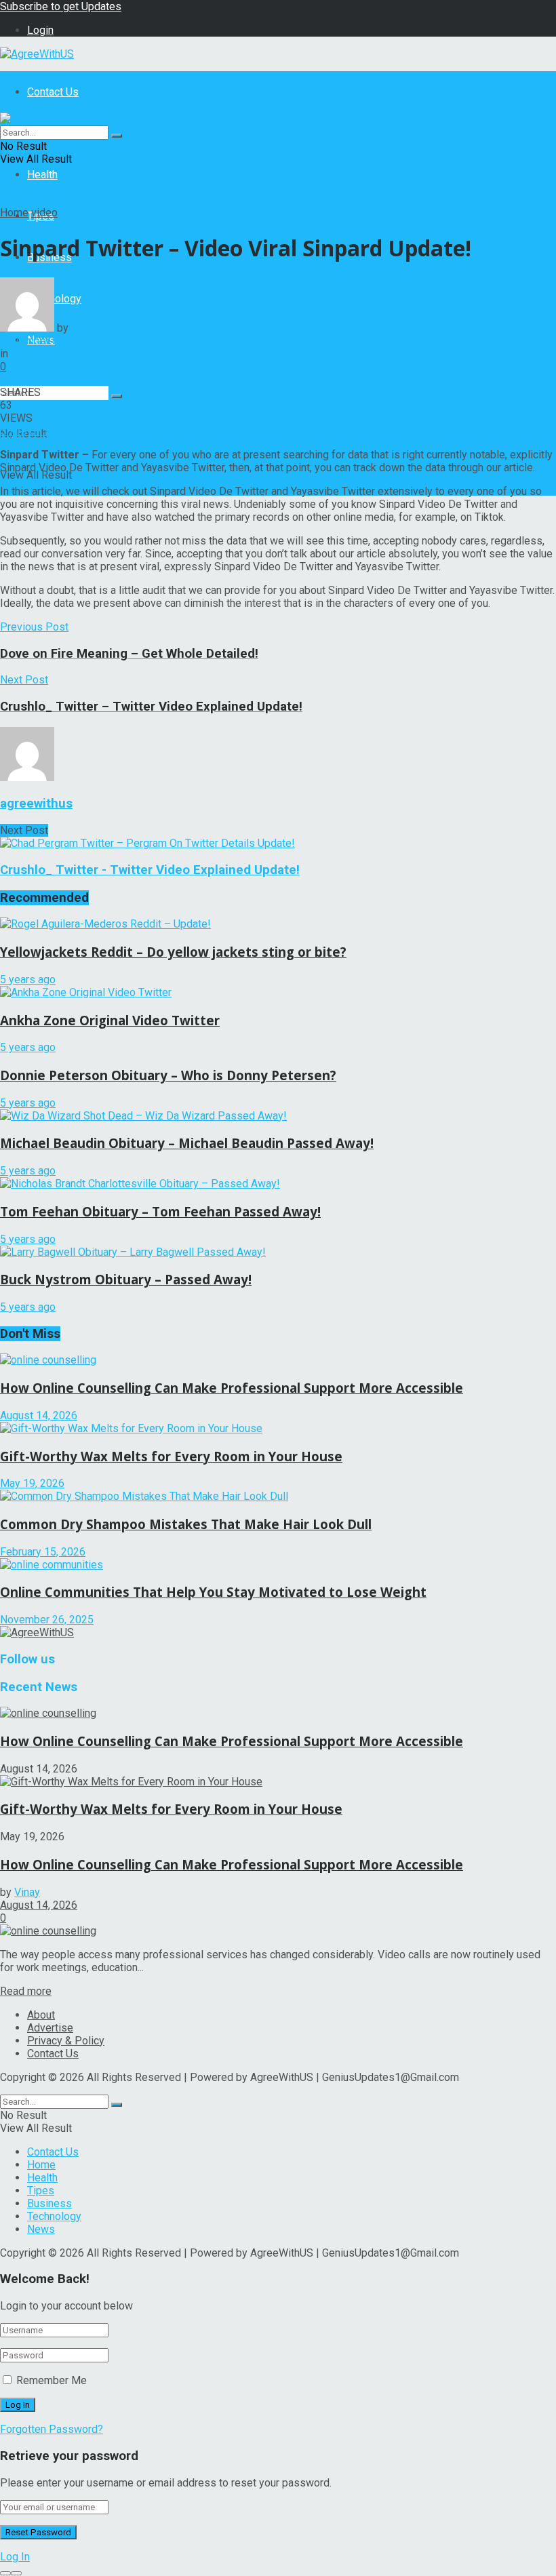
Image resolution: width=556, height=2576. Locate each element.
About (41, 2015)
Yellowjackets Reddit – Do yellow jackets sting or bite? (173, 952)
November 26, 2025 (47, 1620)
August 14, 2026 (39, 1415)
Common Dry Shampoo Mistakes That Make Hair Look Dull (186, 1524)
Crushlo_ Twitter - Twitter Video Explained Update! (150, 870)
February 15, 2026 (43, 1552)
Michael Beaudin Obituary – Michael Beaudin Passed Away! (187, 1143)
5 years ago (28, 979)
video (44, 213)
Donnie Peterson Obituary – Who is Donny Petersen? (168, 1075)
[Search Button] (117, 396)
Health (42, 175)
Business (49, 2203)
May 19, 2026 (32, 1483)
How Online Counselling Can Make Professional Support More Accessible (232, 1388)
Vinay (27, 1892)
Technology (54, 2216)
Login (40, 30)
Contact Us (53, 92)
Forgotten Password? (52, 2429)
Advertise (50, 2028)
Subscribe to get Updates (61, 6)
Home (14, 213)
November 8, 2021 (44, 341)
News (41, 2229)
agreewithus (100, 328)
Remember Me (52, 2380)
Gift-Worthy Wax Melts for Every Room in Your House (171, 1456)
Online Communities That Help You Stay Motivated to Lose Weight (213, 1592)
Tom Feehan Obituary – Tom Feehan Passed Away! (160, 1211)
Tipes (41, 2191)
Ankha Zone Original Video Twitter (110, 1020)
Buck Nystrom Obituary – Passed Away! (126, 1279)
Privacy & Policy (66, 2041)
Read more (26, 1991)
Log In (15, 2557)
